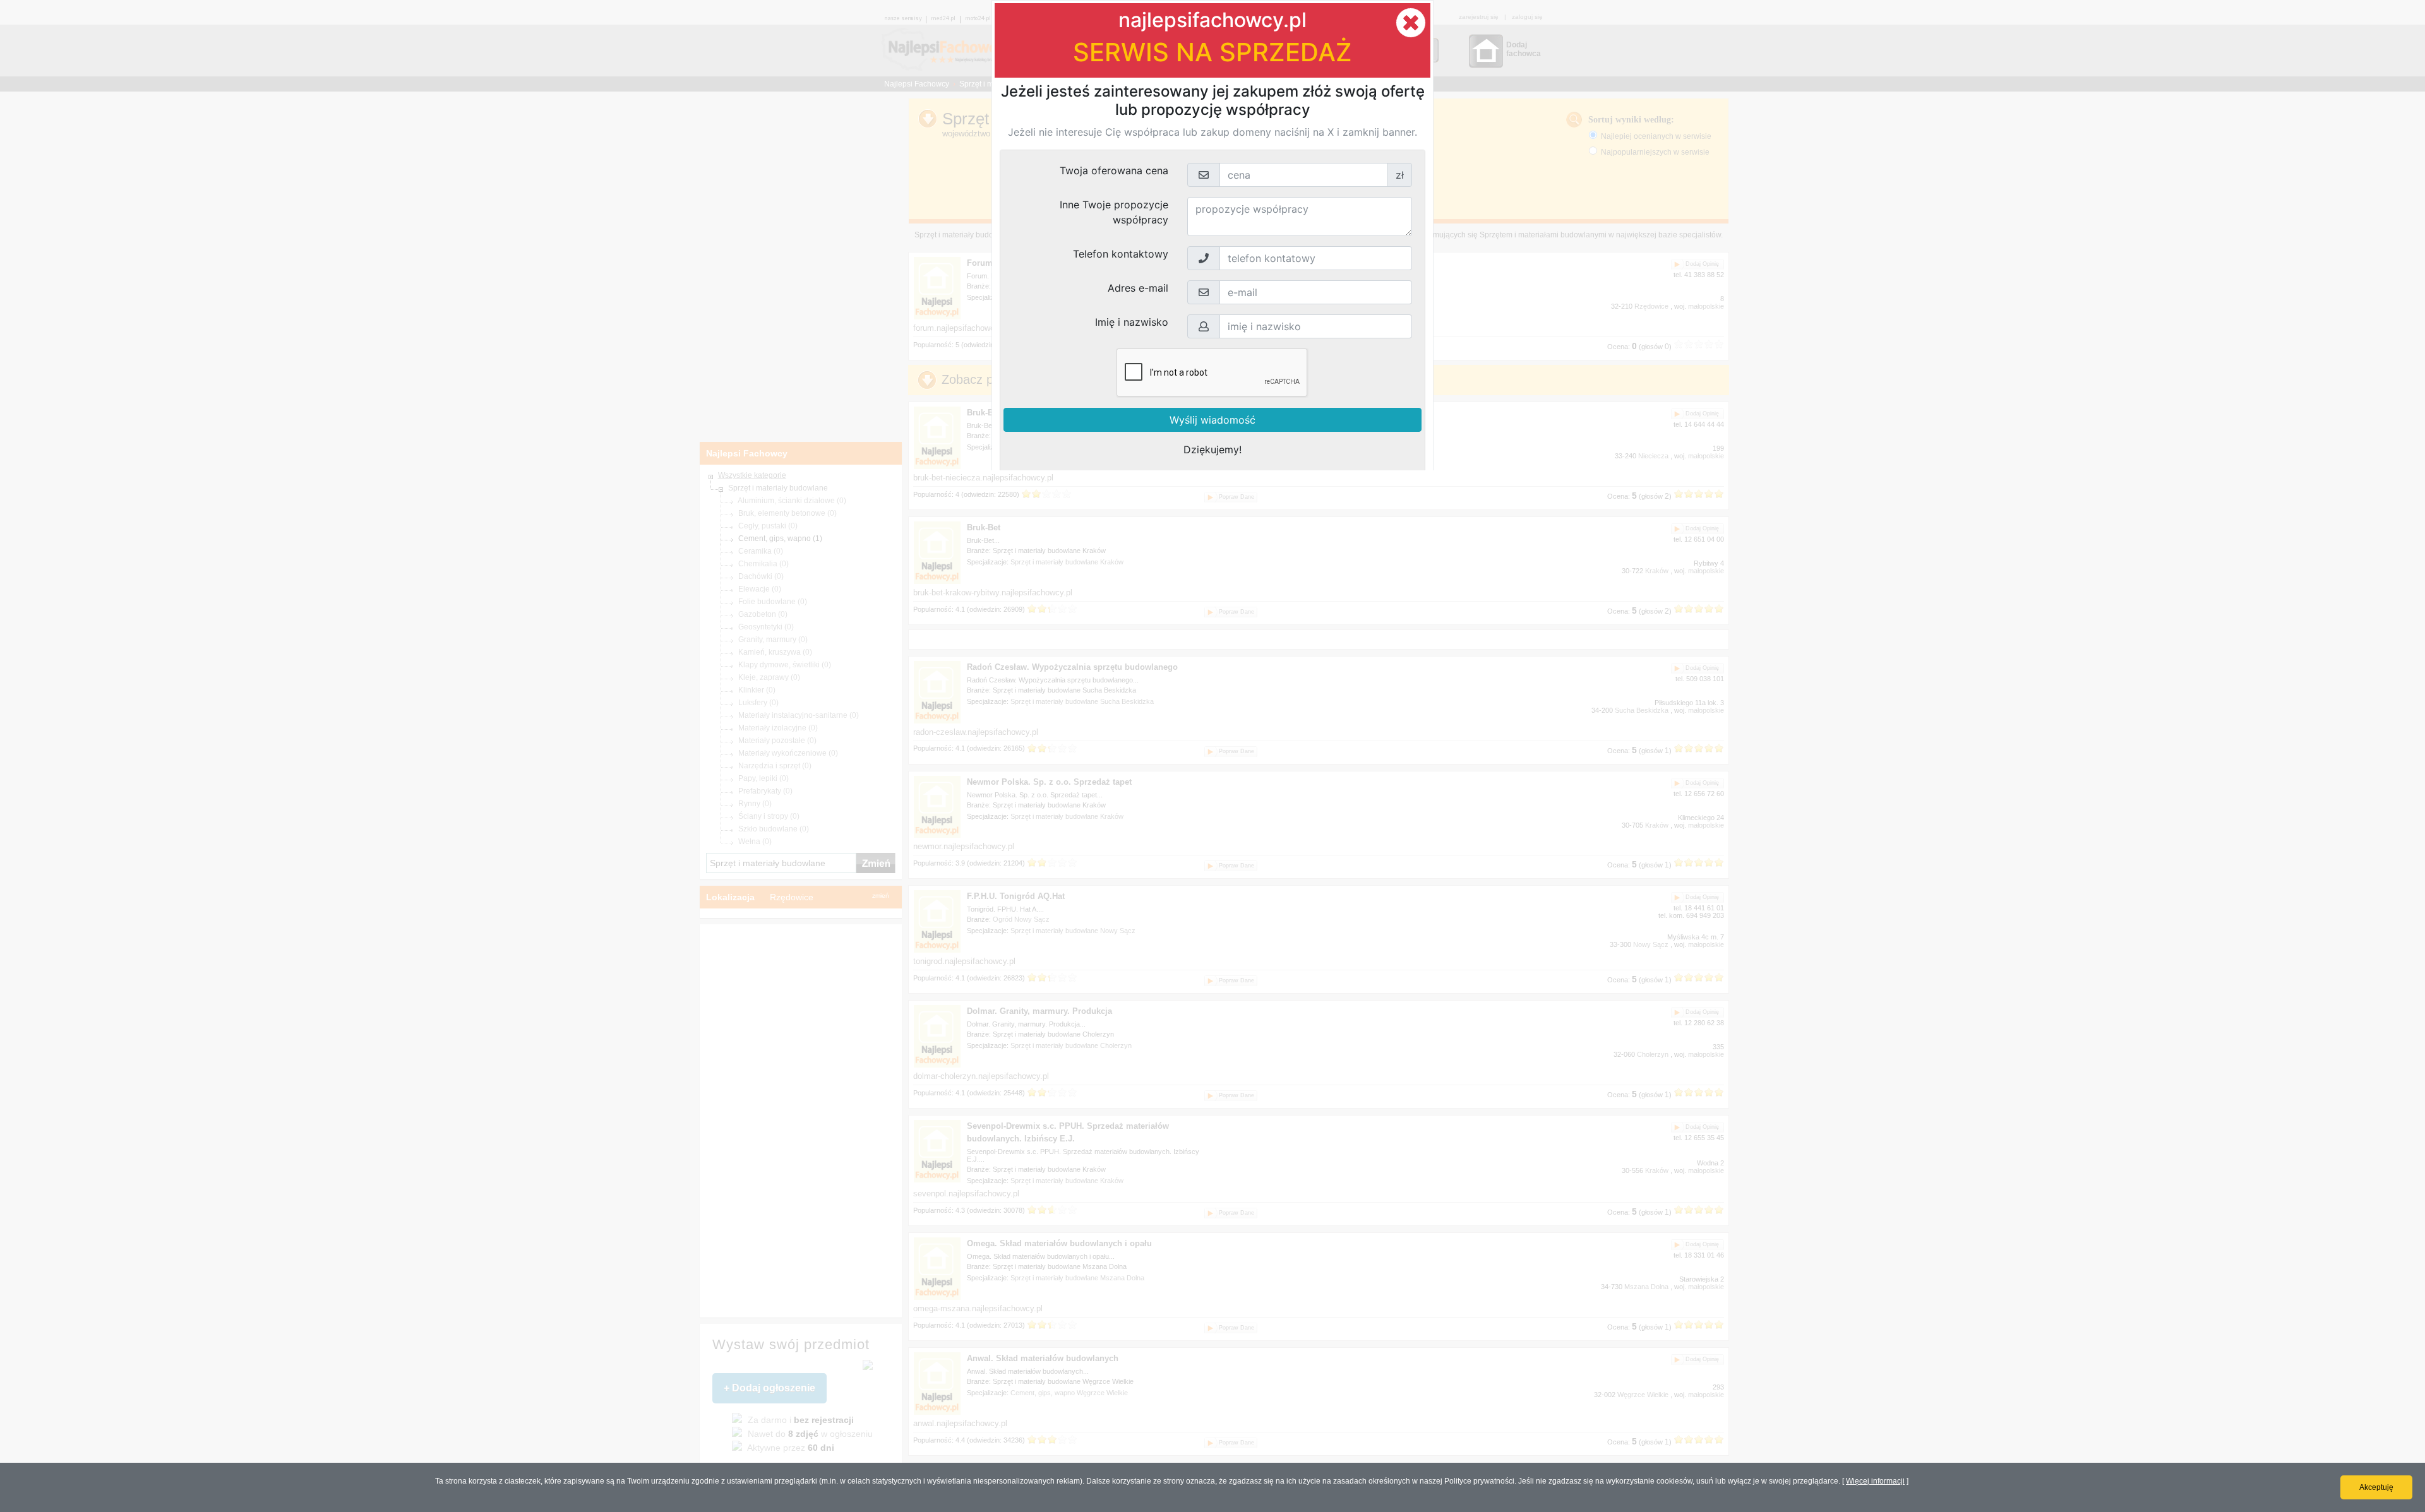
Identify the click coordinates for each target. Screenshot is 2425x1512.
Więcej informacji (1875, 1481)
